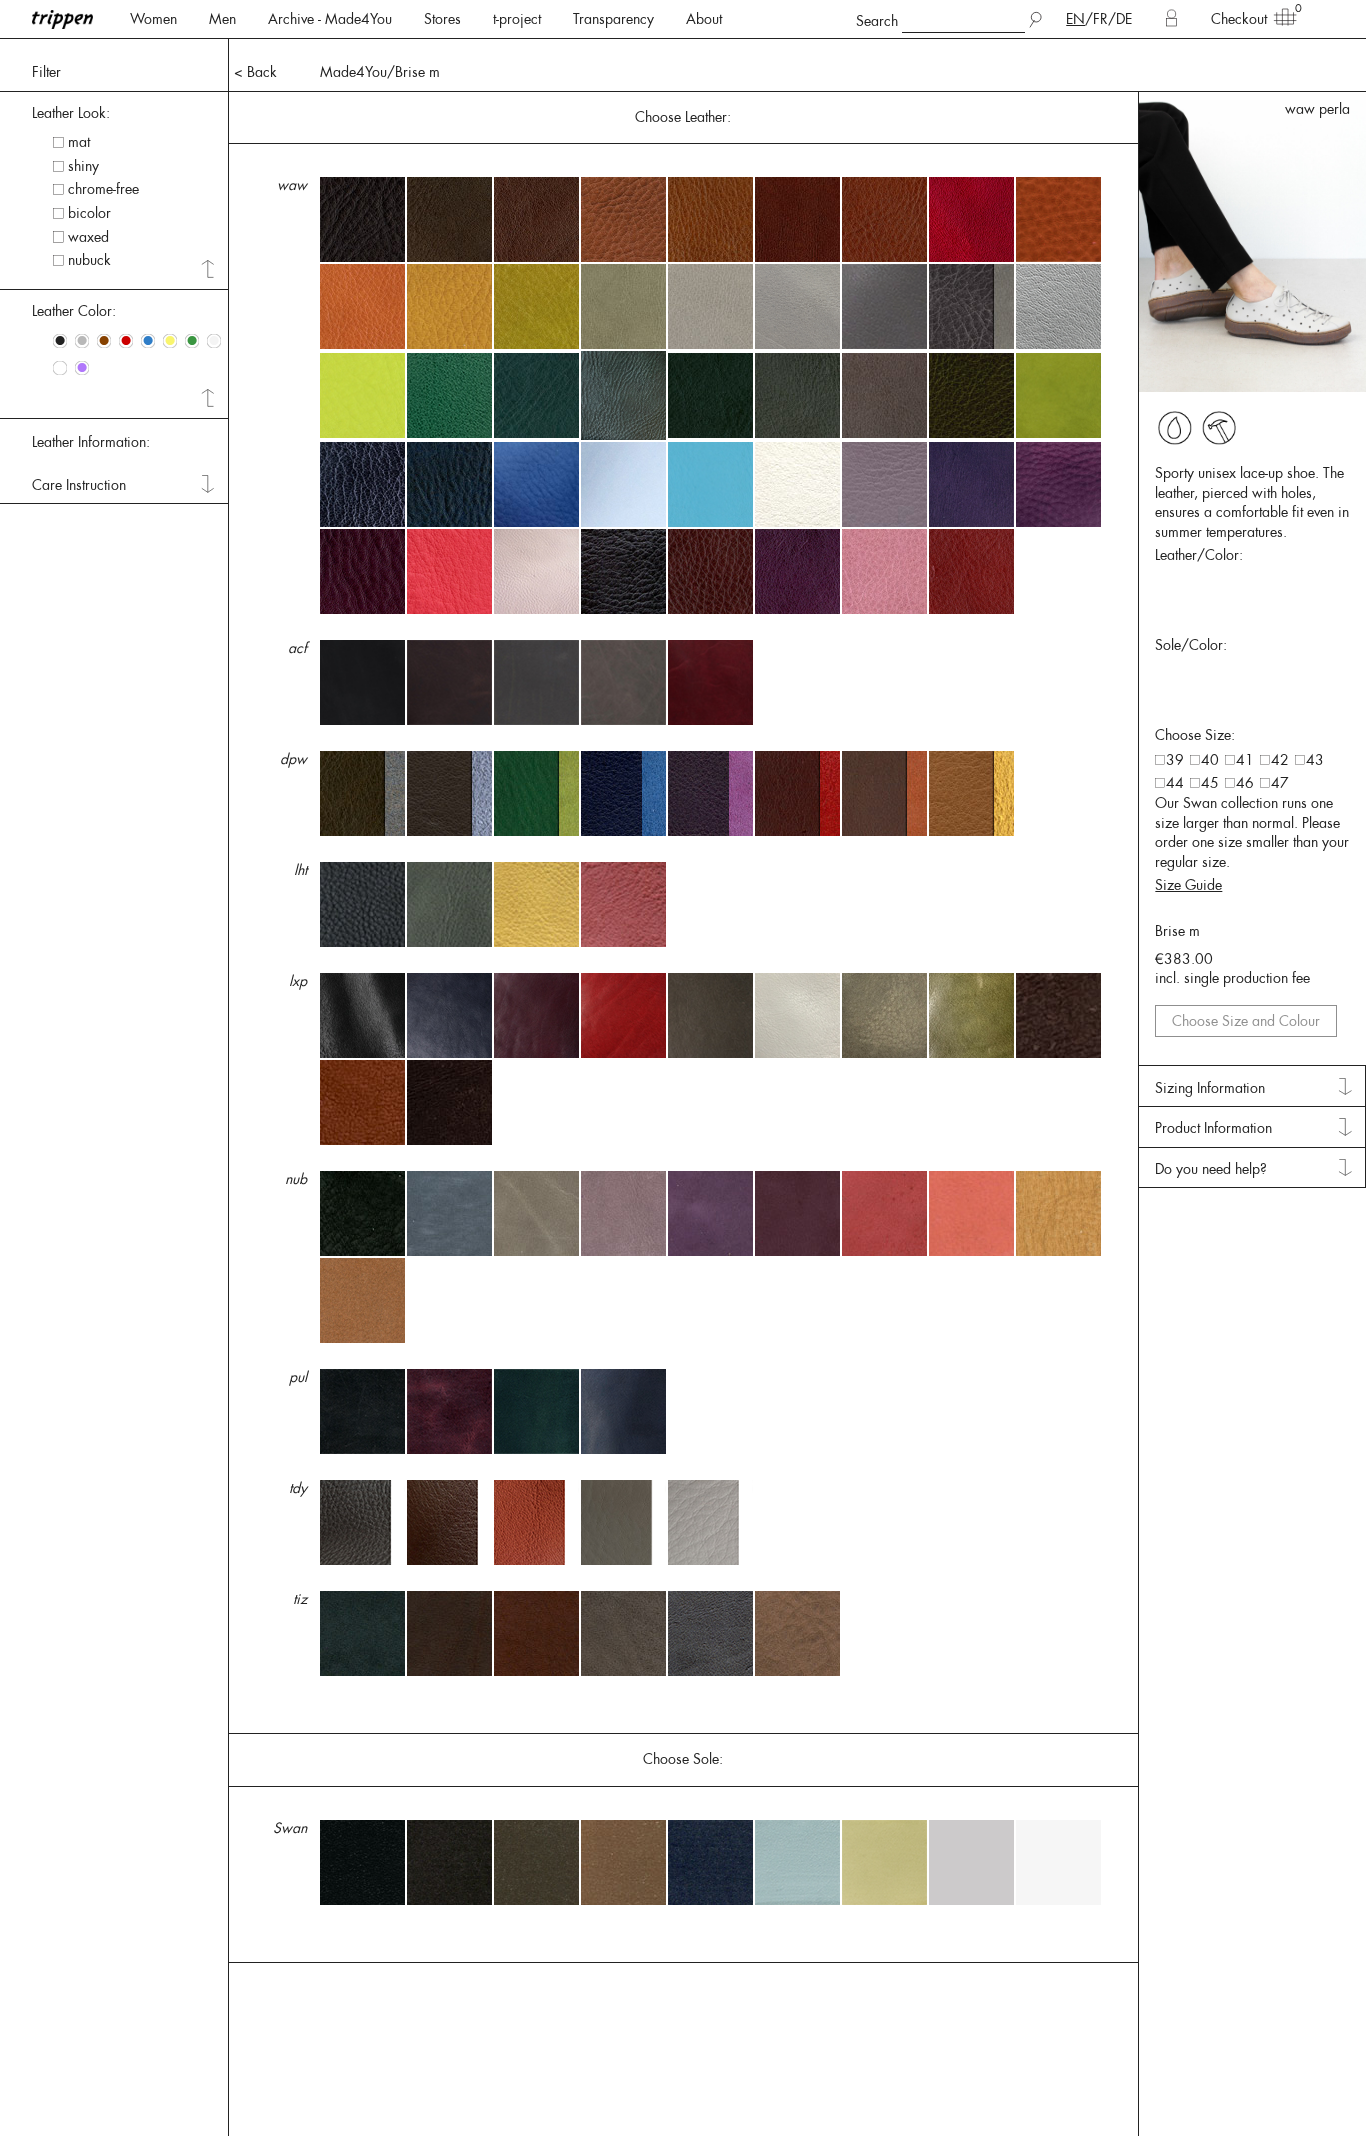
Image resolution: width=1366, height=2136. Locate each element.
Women (153, 19)
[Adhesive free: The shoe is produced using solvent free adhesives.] (1175, 428)
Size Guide (1188, 885)
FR (1100, 19)
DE (1124, 19)
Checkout (1239, 19)
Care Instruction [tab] (79, 485)
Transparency (613, 19)
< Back (255, 72)
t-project (517, 19)
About (704, 19)
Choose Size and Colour (1246, 1021)
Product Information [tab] (1213, 1128)
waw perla (1317, 109)
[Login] (1171, 19)
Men (222, 19)
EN (1075, 19)
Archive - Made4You (330, 19)
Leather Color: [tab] (74, 311)
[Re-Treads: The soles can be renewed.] (1219, 428)
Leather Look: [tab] (71, 113)
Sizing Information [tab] (1210, 1088)
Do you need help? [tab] (1211, 1169)
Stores (442, 19)
